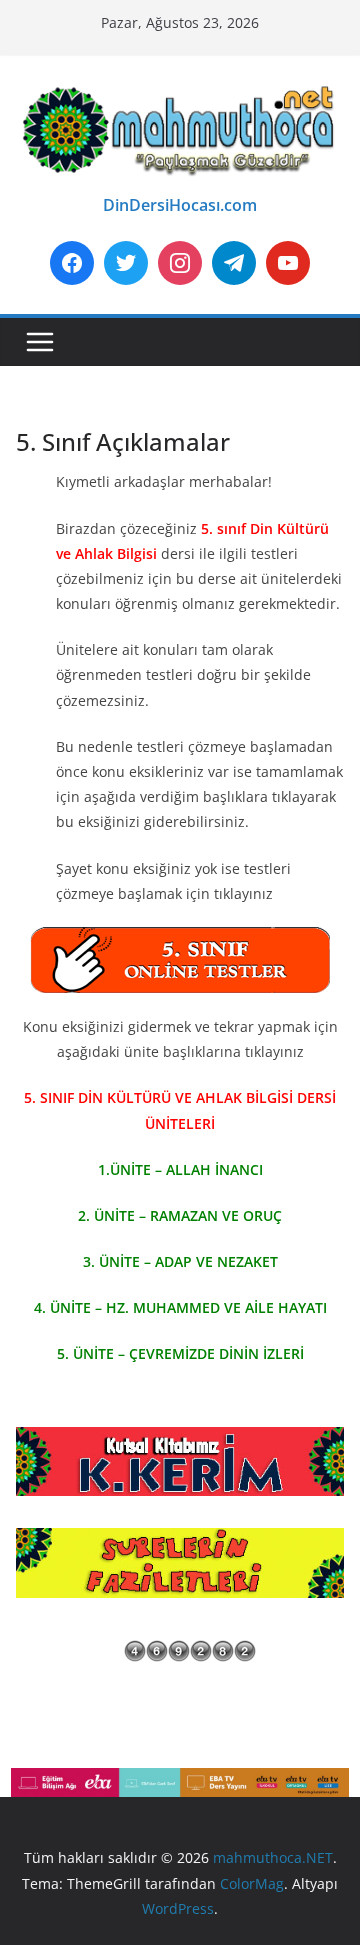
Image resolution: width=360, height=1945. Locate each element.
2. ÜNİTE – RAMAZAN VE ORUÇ (180, 1215)
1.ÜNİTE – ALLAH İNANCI (180, 1169)
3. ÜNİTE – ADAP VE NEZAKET (180, 1261)
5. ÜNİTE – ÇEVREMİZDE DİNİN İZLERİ (180, 1353)
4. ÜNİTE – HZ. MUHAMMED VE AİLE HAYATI (180, 1307)
